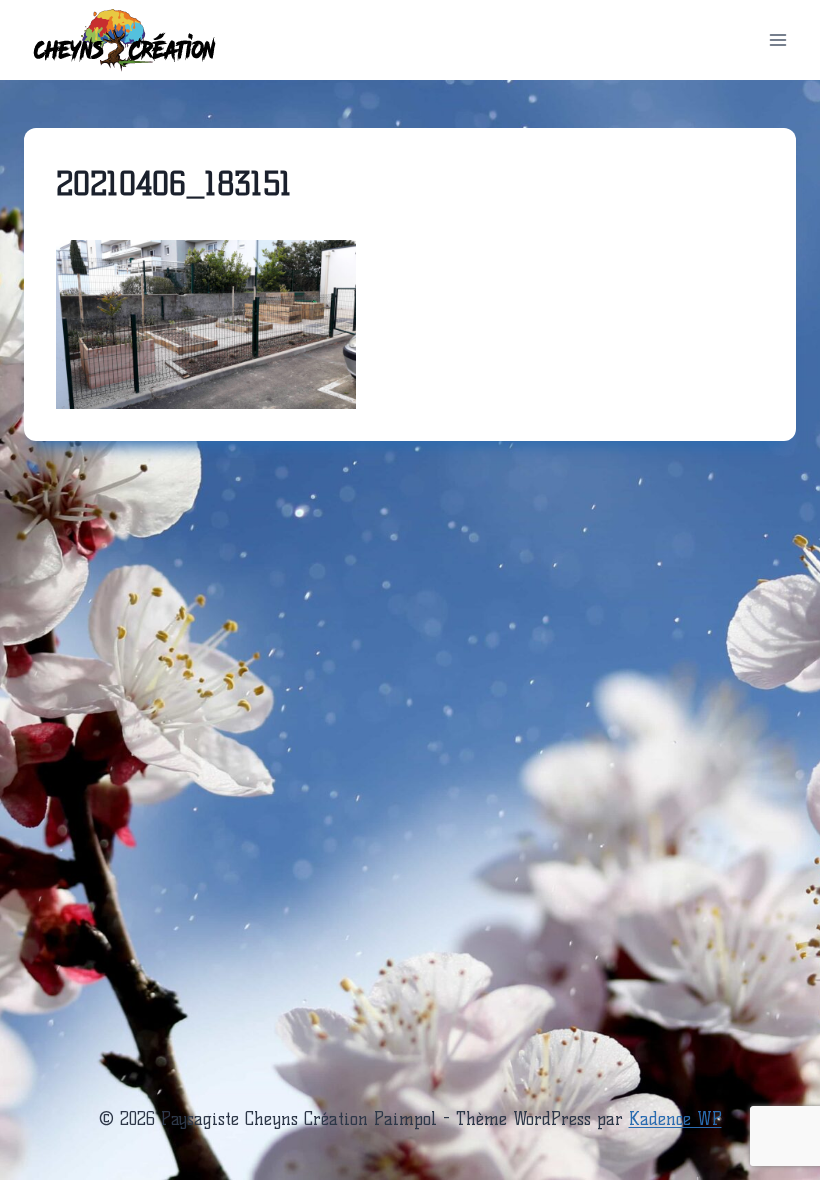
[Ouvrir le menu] (777, 39)
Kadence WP (675, 1119)
